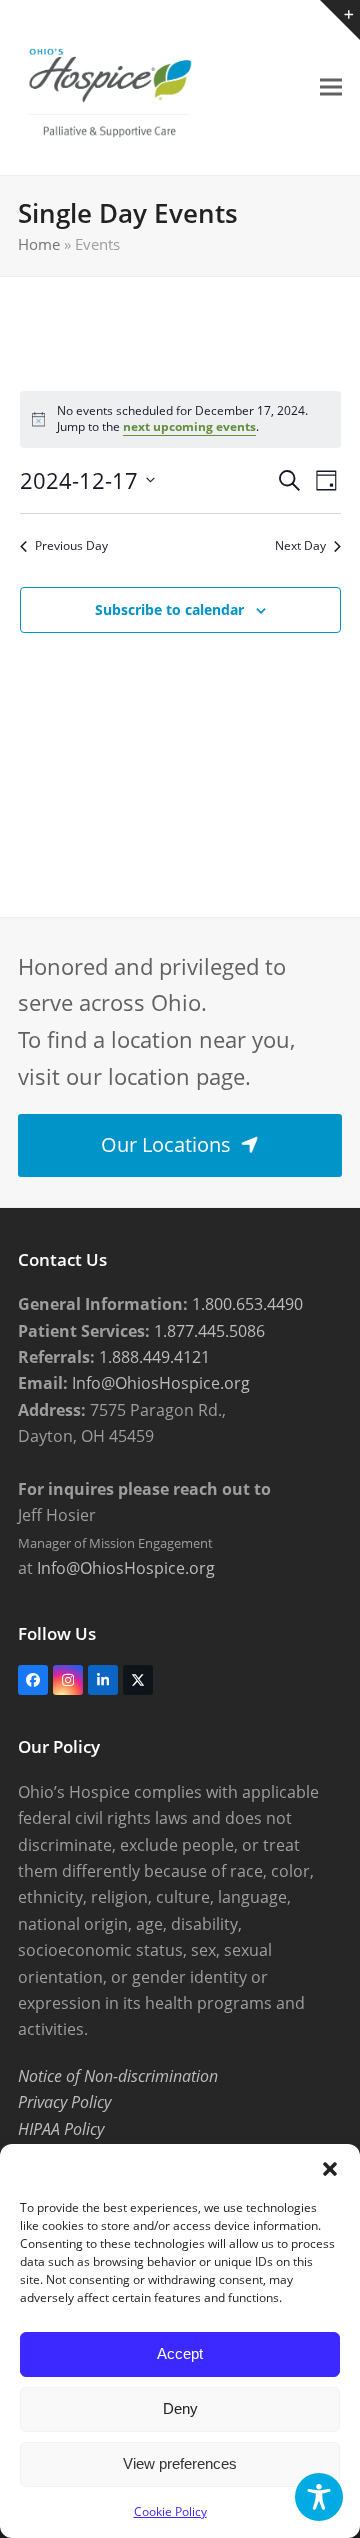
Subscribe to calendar (169, 609)
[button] (330, 2169)
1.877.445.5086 (207, 1331)
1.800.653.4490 (245, 1304)
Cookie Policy (170, 2511)
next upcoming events (189, 426)
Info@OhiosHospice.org (159, 1383)
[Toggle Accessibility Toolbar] (319, 2497)
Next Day (300, 546)
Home (39, 244)
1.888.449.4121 (152, 1357)
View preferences (180, 2463)
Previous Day (71, 546)
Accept (180, 2353)
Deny (180, 2408)
